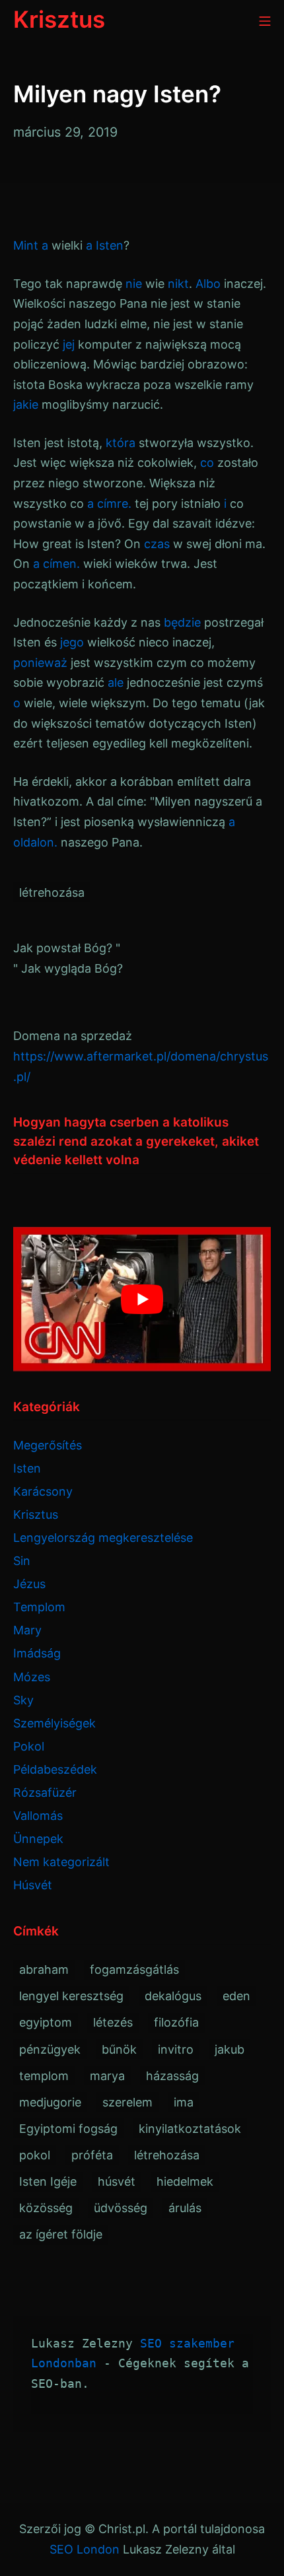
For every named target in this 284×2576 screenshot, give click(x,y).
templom (44, 2076)
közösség (46, 2208)
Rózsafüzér (45, 1793)
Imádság (37, 1653)
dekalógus (173, 1996)
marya (107, 2076)
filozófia (176, 2022)
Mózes (32, 1677)
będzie (182, 622)
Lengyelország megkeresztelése (103, 1538)
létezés (113, 2022)
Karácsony (43, 1491)
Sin (22, 1561)
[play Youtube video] (142, 1299)
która (121, 443)
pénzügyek (50, 2049)
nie (134, 284)
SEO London (85, 2549)
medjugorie (50, 2102)
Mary (27, 1630)
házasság (172, 2076)
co (207, 463)
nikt (178, 284)
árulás (185, 2208)
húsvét (117, 2181)
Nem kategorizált (61, 1862)
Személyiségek (54, 1723)
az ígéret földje (61, 2234)
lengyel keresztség (71, 1996)
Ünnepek (38, 1839)
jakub (230, 2049)
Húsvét (33, 1885)
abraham (44, 1969)
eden (236, 1996)
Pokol (29, 1746)
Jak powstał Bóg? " (67, 948)
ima (184, 2102)
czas (157, 544)
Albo (208, 284)
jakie (26, 404)
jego (72, 642)
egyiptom (46, 2022)
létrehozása (52, 892)
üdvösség (121, 2208)
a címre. (109, 504)
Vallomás (38, 1816)
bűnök (119, 2049)
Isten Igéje (48, 2181)
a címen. (56, 564)
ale (116, 682)
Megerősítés (48, 1445)
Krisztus (36, 1514)
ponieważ (40, 663)
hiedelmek (185, 2181)
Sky (23, 1700)
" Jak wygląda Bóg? (68, 968)
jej (69, 344)
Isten (110, 245)
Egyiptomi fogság (68, 2129)
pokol (35, 2155)
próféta (92, 2155)
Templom (39, 1607)
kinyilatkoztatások (190, 2129)
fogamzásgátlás (134, 1969)
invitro (176, 2049)
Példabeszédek (55, 1769)
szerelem (127, 2102)
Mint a (31, 245)
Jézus (29, 1584)
